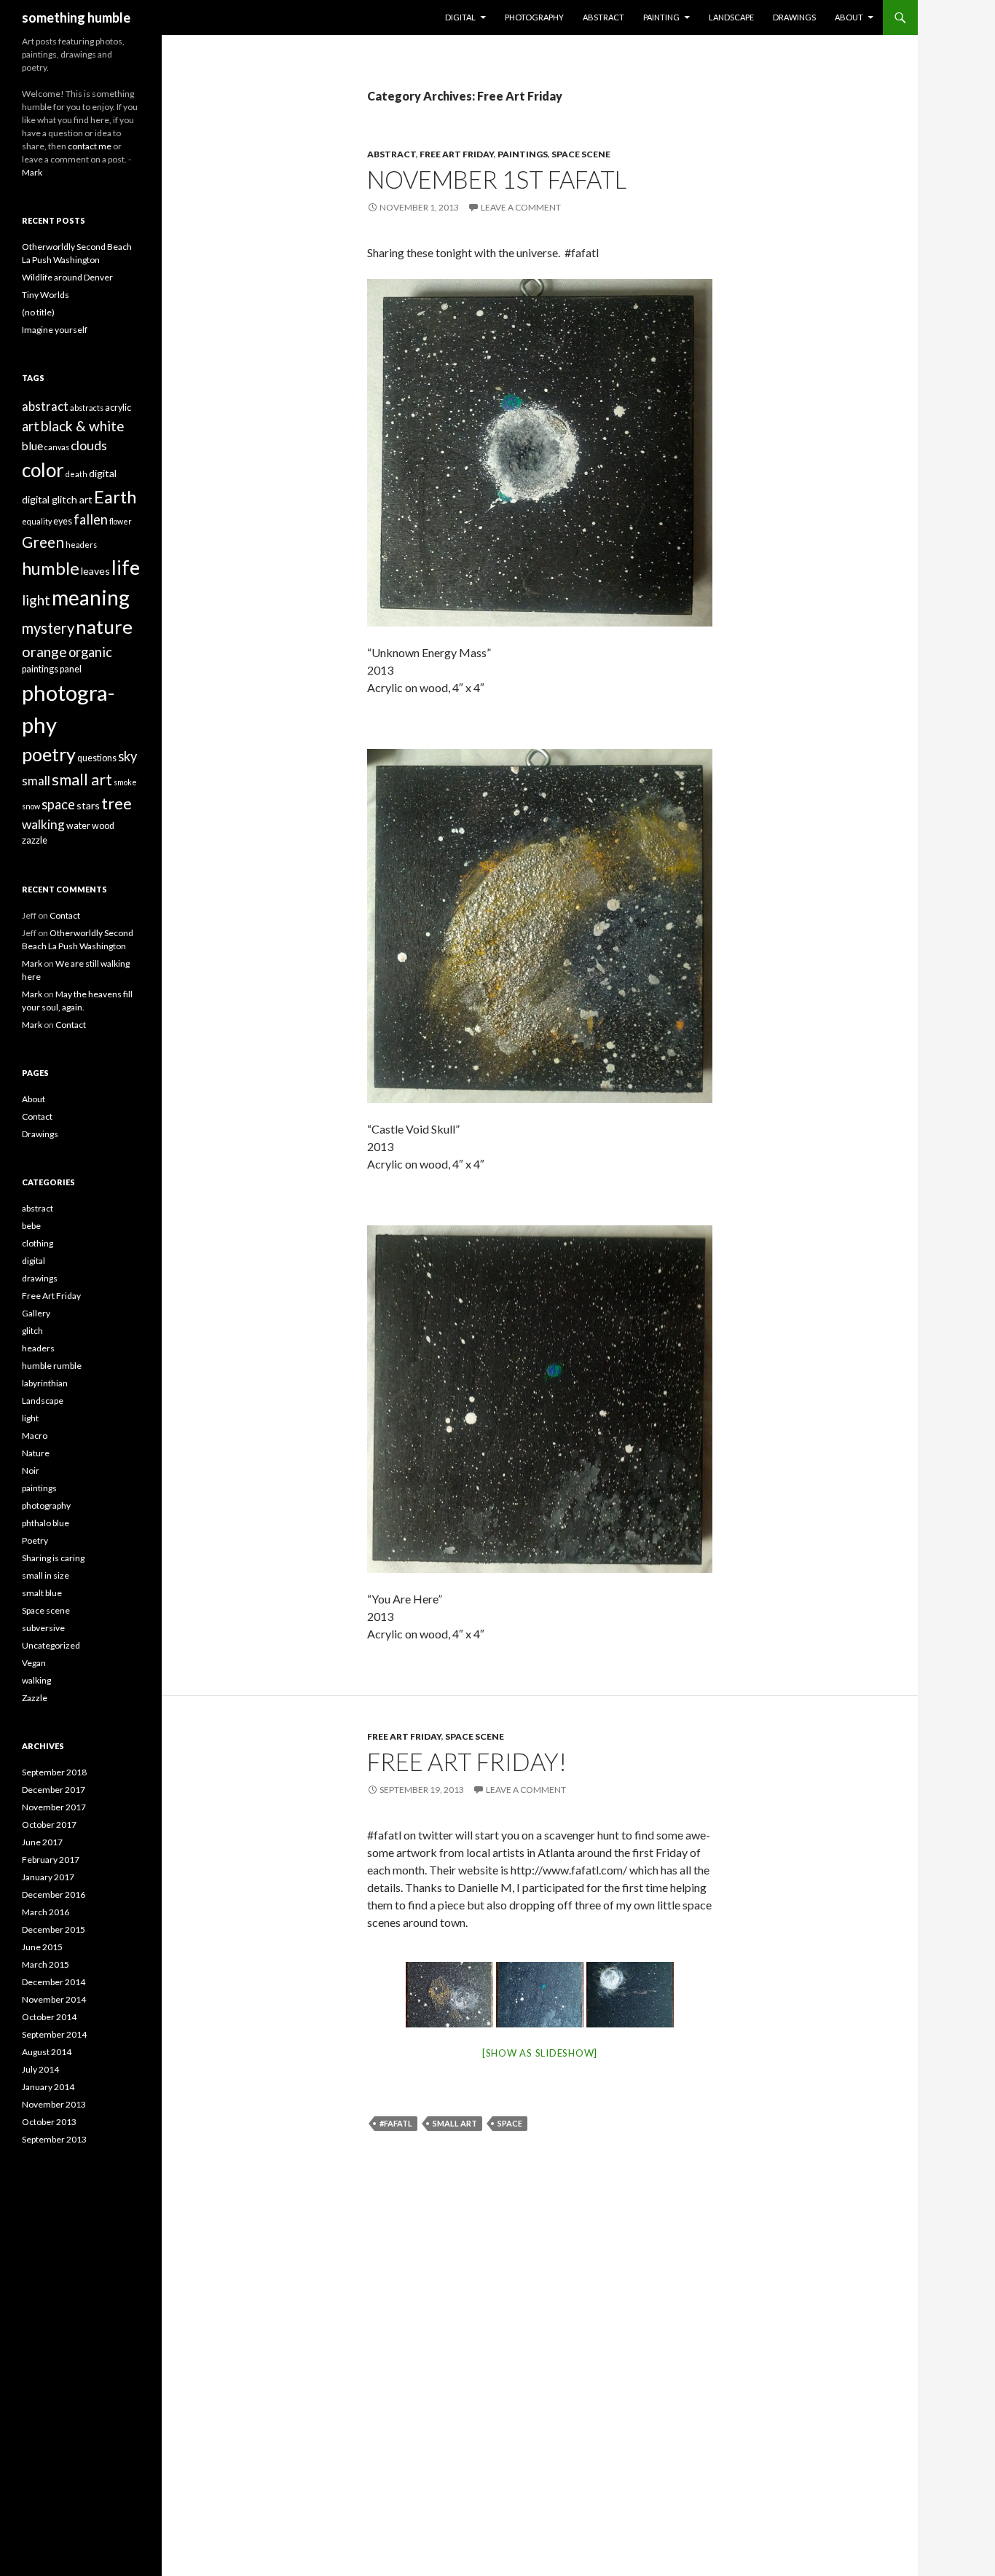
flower (121, 521)
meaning (91, 597)
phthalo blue (46, 1523)
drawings (40, 1278)
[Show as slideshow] (540, 2053)
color (43, 470)
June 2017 (42, 1842)
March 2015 (46, 1964)
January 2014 (48, 2087)
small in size (46, 1575)
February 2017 (51, 1860)
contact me (90, 146)
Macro (35, 1436)
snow (31, 806)
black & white (83, 426)
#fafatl (396, 2123)
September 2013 (54, 2139)
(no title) (38, 312)
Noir (31, 1470)
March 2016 (46, 1912)
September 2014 (54, 2034)
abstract (392, 154)
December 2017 (54, 1790)
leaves (95, 571)
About (849, 17)
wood (103, 826)
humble (51, 568)
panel (71, 669)
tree (117, 804)
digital (103, 473)
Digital (460, 17)
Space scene (581, 154)
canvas (57, 447)
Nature (36, 1453)
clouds (89, 445)
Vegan (34, 1663)
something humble (76, 17)
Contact (65, 915)
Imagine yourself (55, 330)
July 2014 (40, 2069)
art (31, 426)
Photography (534, 17)
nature (104, 627)
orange (44, 652)
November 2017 (54, 1807)
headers (81, 545)
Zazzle (35, 1698)
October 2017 (49, 1825)
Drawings (794, 17)
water (78, 826)
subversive (43, 1628)
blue (32, 446)
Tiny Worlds (46, 295)
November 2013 (54, 2104)
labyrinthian (45, 1383)
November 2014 (54, 1999)
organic (90, 652)
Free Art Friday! (467, 1762)
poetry (49, 754)
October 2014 (49, 2017)
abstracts (87, 408)
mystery (48, 628)
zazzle (35, 840)
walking (43, 824)
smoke (125, 782)
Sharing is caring (53, 1558)
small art (455, 2123)
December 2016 (54, 1894)
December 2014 (54, 1982)
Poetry (35, 1540)
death (76, 474)
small (36, 781)
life (126, 567)
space (510, 2123)
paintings (523, 154)
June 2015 (42, 1947)
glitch (32, 1331)
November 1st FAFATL (497, 179)
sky (127, 756)
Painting (661, 17)
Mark (32, 172)
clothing (38, 1243)
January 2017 (48, 1877)
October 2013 (49, 2122)
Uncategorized (51, 1645)
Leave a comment (521, 207)
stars (88, 805)
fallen (91, 519)
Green (43, 542)
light (36, 600)
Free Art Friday (457, 154)
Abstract (603, 17)
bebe (31, 1226)
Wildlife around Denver (67, 277)
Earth (115, 497)
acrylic (118, 408)
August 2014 (47, 2052)
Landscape (731, 17)
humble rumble (52, 1366)
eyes (63, 521)
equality (37, 521)
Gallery (36, 1313)
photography (46, 1505)
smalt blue (42, 1593)
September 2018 (54, 1772)
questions (97, 758)
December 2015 (54, 1929)
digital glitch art (57, 499)
